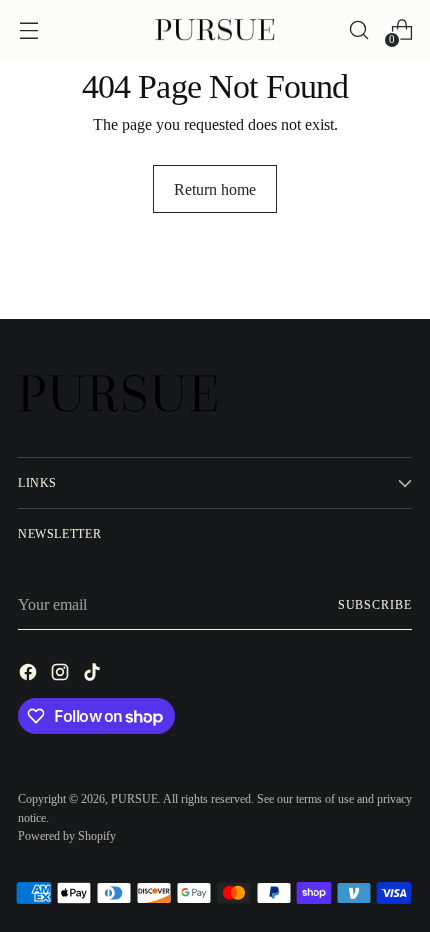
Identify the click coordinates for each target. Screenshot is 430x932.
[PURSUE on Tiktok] (94, 675)
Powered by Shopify (67, 836)
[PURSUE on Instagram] (62, 675)
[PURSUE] (215, 30)
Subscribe (375, 605)
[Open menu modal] (28, 30)
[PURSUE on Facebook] (30, 675)
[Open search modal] (358, 30)
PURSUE (134, 799)
